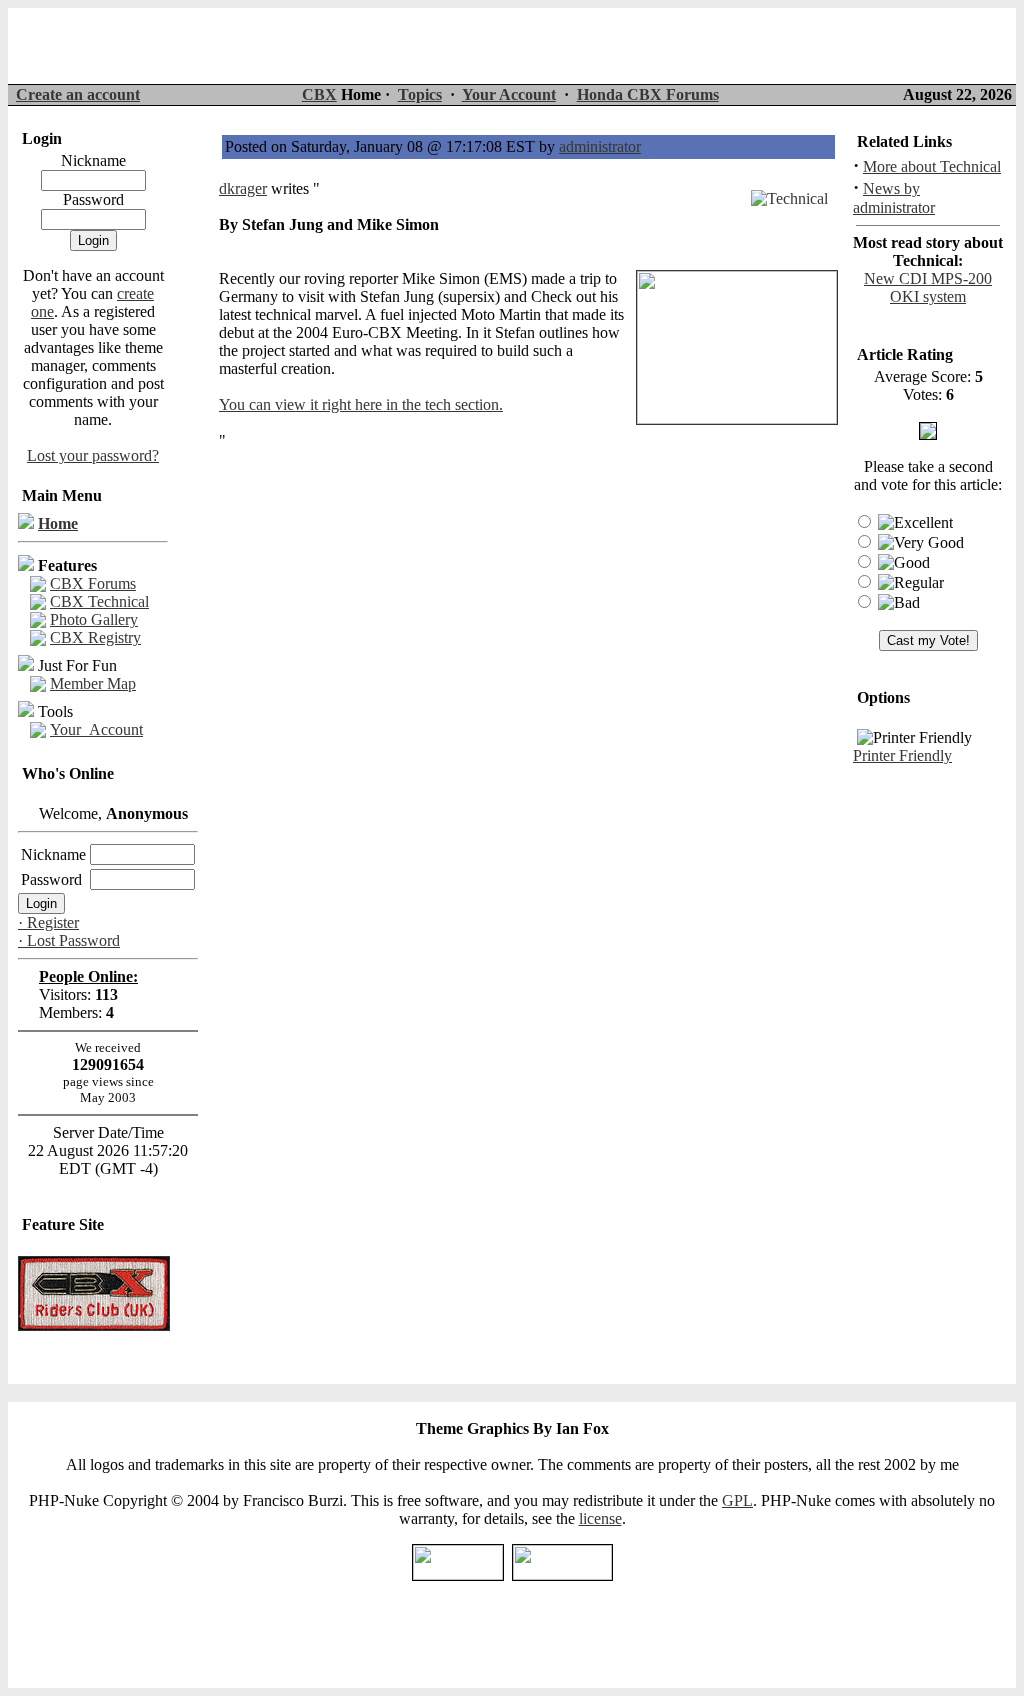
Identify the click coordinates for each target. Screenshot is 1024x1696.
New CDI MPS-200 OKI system (928, 287)
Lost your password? (93, 455)
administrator (600, 146)
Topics (420, 94)
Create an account (78, 94)
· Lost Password (69, 940)
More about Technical (932, 166)
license (600, 1518)
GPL (737, 1500)
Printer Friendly (902, 755)
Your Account (509, 94)
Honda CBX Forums (648, 94)
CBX (319, 94)
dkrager (243, 188)
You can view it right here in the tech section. (361, 404)
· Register (48, 922)
